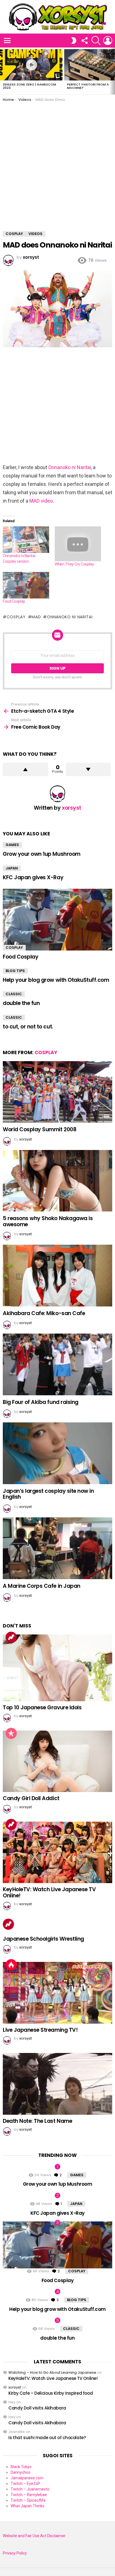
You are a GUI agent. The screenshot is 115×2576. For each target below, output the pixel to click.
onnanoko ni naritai (70, 617)
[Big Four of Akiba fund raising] (57, 1364)
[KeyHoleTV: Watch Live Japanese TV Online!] (57, 1852)
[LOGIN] (108, 41)
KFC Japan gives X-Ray (33, 877)
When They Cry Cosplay (74, 564)
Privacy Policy (15, 2553)
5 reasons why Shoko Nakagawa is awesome (48, 1221)
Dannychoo (21, 2472)
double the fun (21, 1003)
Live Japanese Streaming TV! (40, 2030)
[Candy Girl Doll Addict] (57, 1761)
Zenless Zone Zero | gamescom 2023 (29, 86)
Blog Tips (15, 971)
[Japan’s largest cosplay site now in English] (57, 1453)
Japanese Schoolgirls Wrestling (43, 1939)
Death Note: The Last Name (37, 2121)
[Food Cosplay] (26, 585)
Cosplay (16, 617)
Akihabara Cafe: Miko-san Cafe (44, 1313)
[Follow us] (84, 41)
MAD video (41, 501)
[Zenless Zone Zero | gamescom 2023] (31, 65)
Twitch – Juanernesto (30, 2489)
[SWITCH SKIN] (74, 41)
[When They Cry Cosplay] (78, 544)
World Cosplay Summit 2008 (39, 1129)
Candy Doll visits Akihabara (37, 2408)
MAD (36, 617)
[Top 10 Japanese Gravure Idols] (57, 1668)
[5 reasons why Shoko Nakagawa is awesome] (57, 1181)
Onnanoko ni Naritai (70, 467)
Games (12, 845)
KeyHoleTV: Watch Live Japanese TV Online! (49, 1892)
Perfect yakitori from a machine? (88, 86)
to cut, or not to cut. (28, 1027)
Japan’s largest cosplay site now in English (48, 1494)
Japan (12, 868)
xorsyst (15, 2387)
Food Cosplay (14, 601)
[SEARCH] (96, 41)
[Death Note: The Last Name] (57, 2084)
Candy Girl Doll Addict (31, 1798)
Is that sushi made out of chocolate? (47, 2438)
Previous (3, 71)
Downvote (88, 769)
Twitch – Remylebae (29, 2495)
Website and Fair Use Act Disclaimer (34, 2536)
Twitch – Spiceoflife (28, 2500)
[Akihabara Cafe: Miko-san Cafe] (57, 1276)
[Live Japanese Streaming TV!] (57, 1993)
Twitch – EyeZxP (25, 2484)
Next (112, 71)
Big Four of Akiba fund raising (41, 1402)
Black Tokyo (21, 2467)
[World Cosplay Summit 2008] (57, 1092)
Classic (14, 994)
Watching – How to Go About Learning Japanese (52, 2372)
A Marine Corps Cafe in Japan (42, 1586)
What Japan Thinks (27, 2506)
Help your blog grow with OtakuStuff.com (56, 980)
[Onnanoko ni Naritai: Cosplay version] (26, 540)
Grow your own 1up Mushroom (42, 854)
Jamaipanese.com (27, 2478)
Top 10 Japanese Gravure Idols (42, 1708)
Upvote (25, 769)
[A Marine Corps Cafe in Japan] (57, 1548)
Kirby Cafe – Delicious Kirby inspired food (51, 2393)
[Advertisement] (57, 162)
